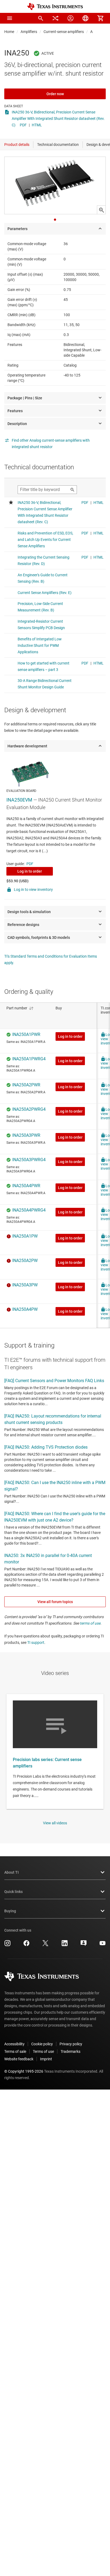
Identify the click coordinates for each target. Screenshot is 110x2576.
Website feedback (19, 2059)
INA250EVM (19, 800)
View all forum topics (55, 1602)
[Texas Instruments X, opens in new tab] (45, 1945)
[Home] (55, 7)
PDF (23, 125)
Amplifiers (29, 32)
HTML (37, 125)
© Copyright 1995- (24, 2071)
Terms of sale (15, 2051)
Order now (55, 94)
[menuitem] (41, 18)
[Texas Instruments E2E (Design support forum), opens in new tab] (84, 1945)
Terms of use (43, 2051)
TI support (36, 1643)
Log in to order (30, 871)
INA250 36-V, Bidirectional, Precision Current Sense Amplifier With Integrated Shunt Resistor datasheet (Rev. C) (58, 119)
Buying (10, 1911)
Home (9, 32)
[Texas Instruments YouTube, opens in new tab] (103, 1945)
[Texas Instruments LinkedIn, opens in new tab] (65, 1945)
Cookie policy (42, 2044)
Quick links (13, 1892)
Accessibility (14, 2044)
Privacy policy (71, 2044)
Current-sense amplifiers (64, 32)
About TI (11, 1872)
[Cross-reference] (56, 18)
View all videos (55, 1823)
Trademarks (70, 2051)
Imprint (46, 2059)
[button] (10, 18)
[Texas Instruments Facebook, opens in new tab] (26, 1945)
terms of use (90, 1623)
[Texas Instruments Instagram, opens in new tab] (7, 1945)
